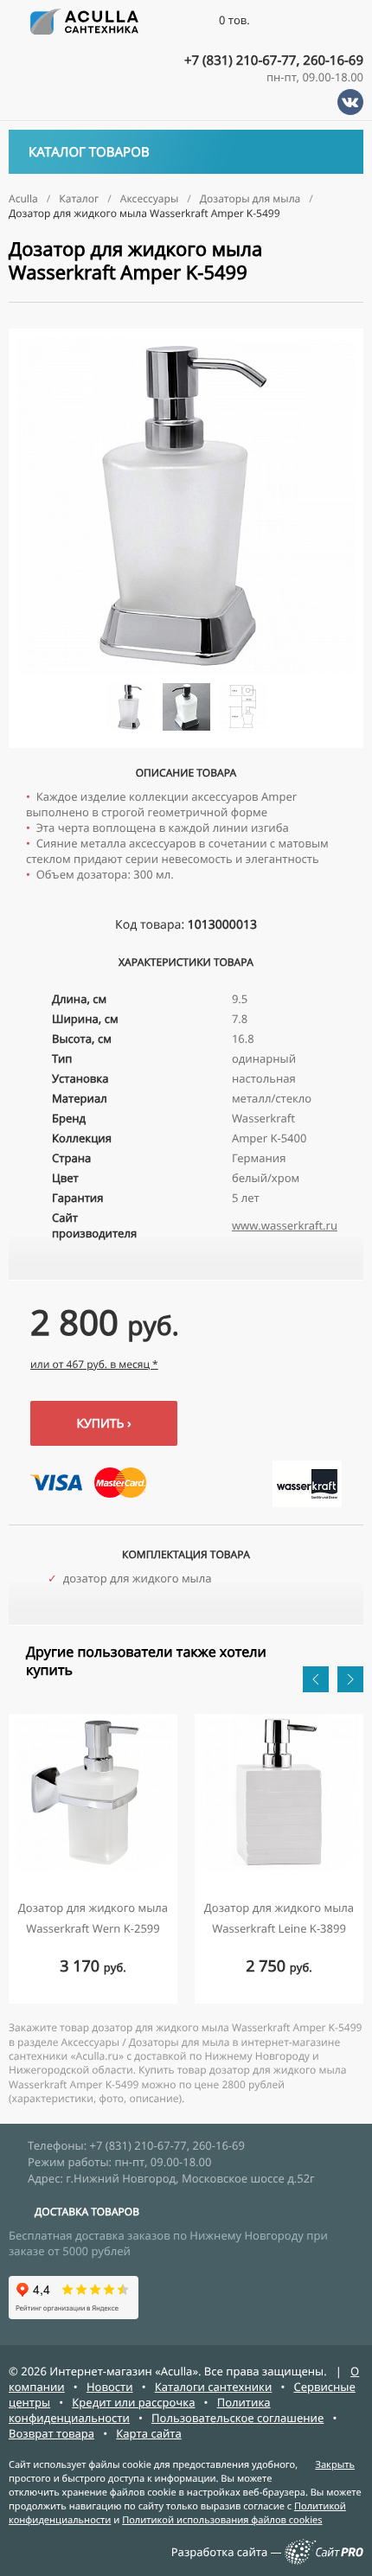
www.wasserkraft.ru (285, 1225)
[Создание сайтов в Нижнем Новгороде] (324, 2560)
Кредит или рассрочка (133, 2402)
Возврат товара (51, 2433)
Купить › (103, 1424)
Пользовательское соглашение (237, 2418)
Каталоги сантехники (214, 2387)
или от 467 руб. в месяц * (94, 1364)
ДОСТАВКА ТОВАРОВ (87, 2212)
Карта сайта (149, 2433)
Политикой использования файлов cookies (222, 2520)
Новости (110, 2387)
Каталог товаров (89, 152)
